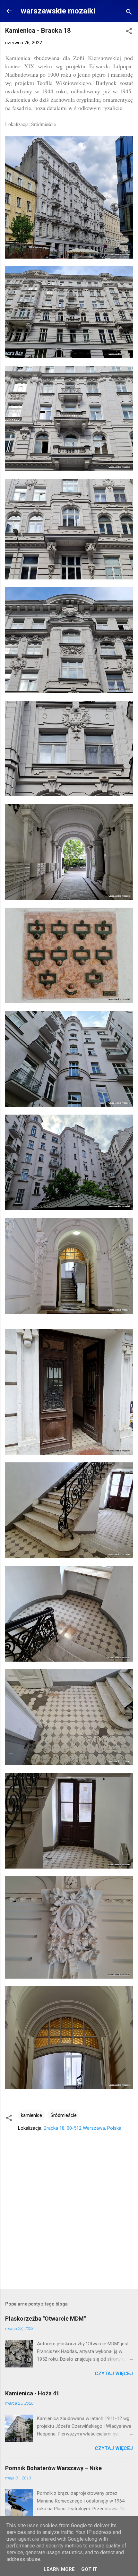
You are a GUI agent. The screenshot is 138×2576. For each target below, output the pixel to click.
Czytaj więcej (114, 2374)
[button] (129, 32)
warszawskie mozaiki (58, 11)
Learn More (59, 2569)
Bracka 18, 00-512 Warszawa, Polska (82, 2128)
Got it (89, 2569)
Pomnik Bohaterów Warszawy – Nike (53, 2468)
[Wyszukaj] (129, 13)
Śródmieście (64, 2115)
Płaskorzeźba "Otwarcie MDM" (45, 2319)
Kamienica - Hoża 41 (32, 2393)
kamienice (31, 2115)
